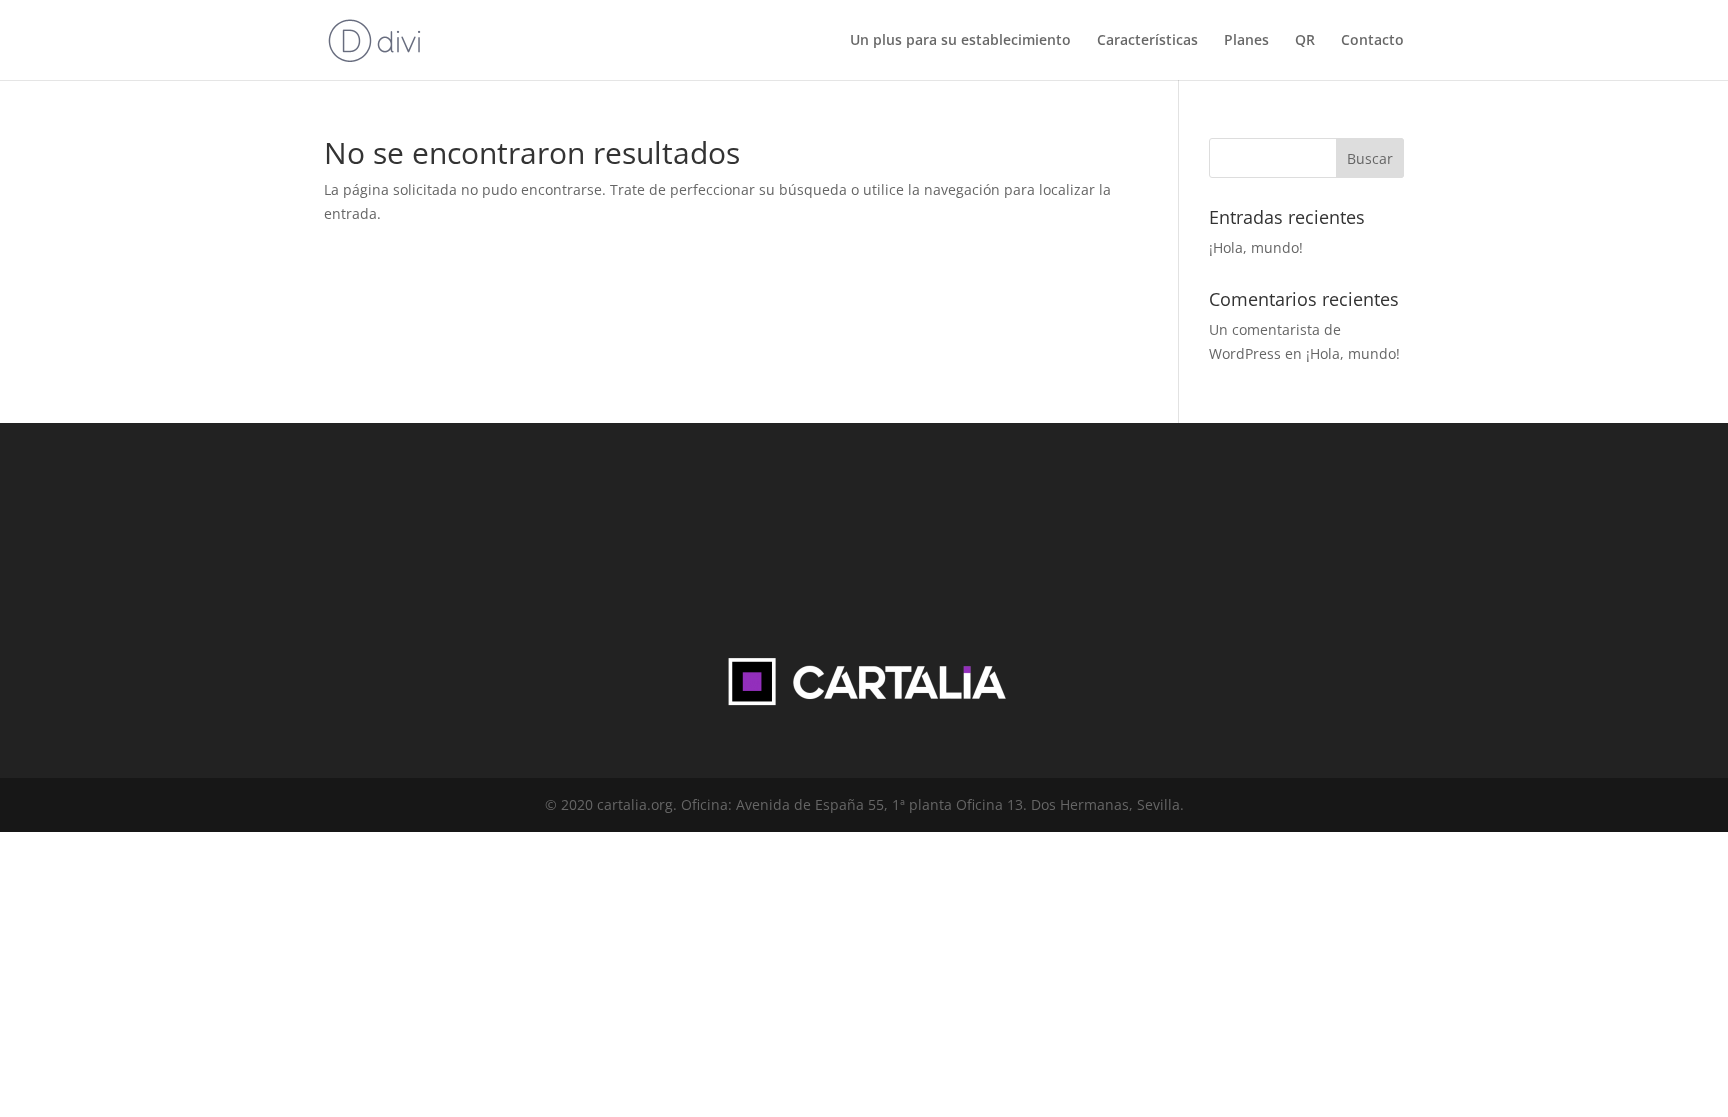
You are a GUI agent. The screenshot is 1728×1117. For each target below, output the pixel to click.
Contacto (1372, 41)
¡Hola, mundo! (1256, 247)
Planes (1246, 41)
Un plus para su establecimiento (960, 41)
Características (1147, 41)
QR (1305, 41)
